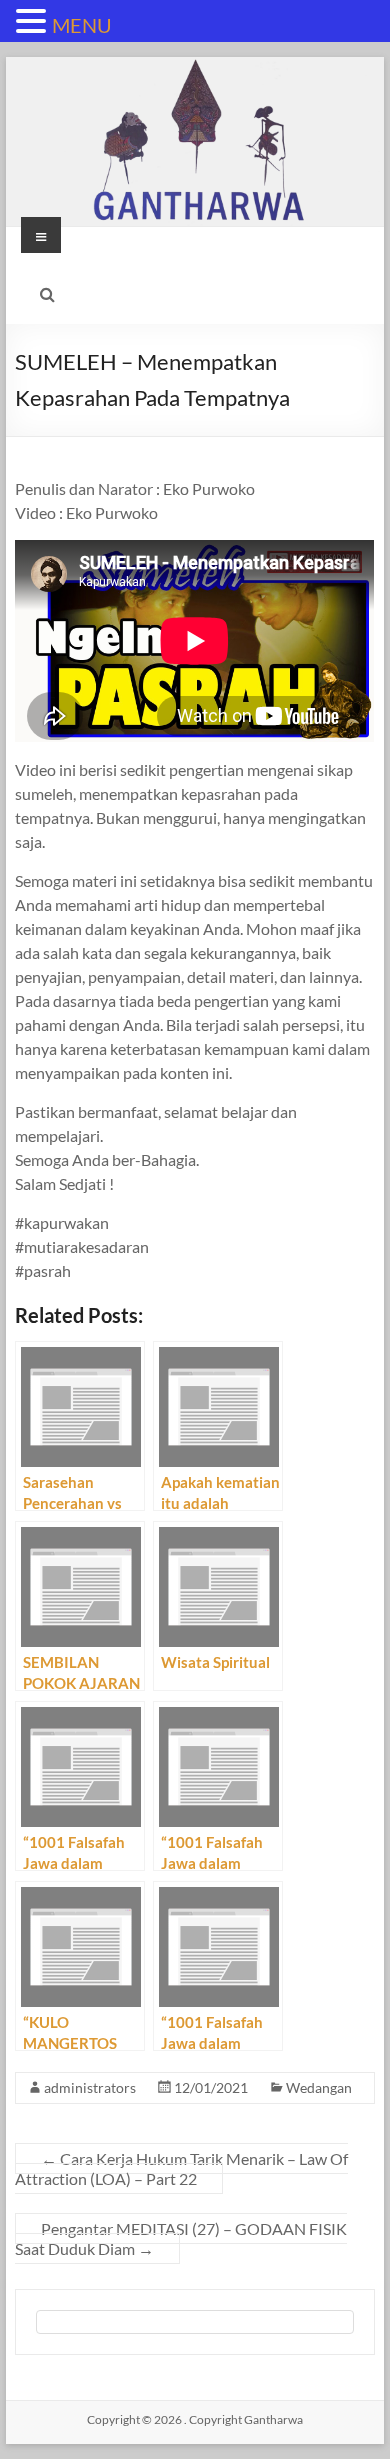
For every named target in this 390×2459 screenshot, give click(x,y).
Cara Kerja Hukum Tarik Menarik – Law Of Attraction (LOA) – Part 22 (181, 2168)
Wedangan (319, 2087)
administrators (90, 2087)
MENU (82, 25)
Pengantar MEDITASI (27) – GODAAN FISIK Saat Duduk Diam (181, 2238)
